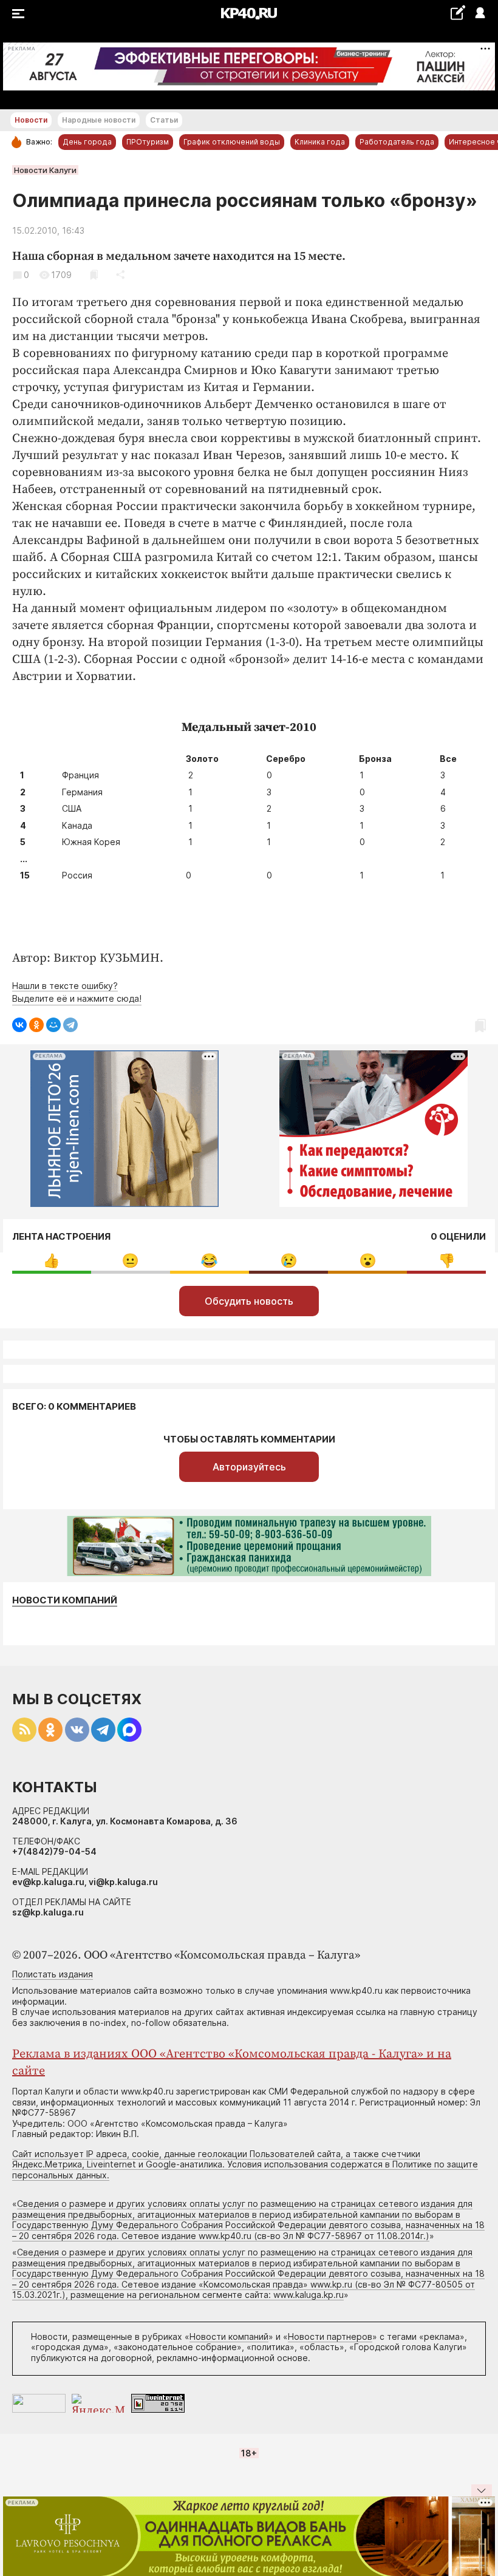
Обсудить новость (249, 1301)
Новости (31, 120)
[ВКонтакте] (19, 1025)
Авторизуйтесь (249, 1467)
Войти (479, 14)
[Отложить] (94, 275)
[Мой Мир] (53, 1025)
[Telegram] (70, 1025)
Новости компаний (65, 1600)
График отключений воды (232, 142)
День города (87, 142)
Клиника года (320, 142)
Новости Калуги (45, 170)
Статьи (164, 120)
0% (51, 1261)
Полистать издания (53, 1974)
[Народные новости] (458, 12)
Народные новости (99, 120)
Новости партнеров (330, 2336)
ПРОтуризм (148, 142)
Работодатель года (397, 142)
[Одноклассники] (36, 1025)
